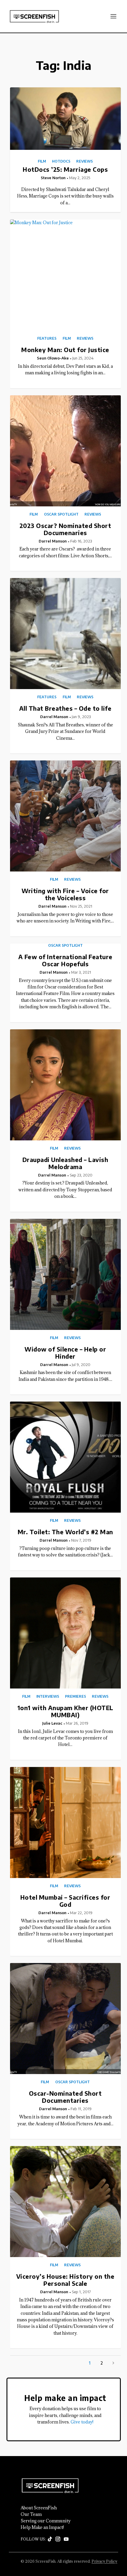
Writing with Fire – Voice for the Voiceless (65, 894)
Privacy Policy (104, 2561)
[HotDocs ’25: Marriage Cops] (65, 119)
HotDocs (61, 161)
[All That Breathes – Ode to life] (65, 634)
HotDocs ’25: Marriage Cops (65, 169)
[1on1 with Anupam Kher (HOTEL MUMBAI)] (65, 1633)
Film (42, 161)
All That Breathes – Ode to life (65, 708)
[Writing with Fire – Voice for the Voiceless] (65, 816)
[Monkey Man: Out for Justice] (65, 275)
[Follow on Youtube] (66, 2539)
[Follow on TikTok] (50, 2539)
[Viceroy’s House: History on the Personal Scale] (65, 2202)
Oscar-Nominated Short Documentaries (65, 2097)
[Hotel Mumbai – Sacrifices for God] (65, 1823)
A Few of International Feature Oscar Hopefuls (65, 960)
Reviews (84, 161)
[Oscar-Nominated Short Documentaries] (65, 2019)
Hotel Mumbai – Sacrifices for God (65, 1901)
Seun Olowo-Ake (53, 358)
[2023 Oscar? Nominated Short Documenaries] (65, 451)
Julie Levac (52, 1723)
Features (47, 338)
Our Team (31, 2514)
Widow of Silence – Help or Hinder (65, 1353)
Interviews (48, 1697)
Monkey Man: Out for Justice (65, 350)
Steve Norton (53, 178)
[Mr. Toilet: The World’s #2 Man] (65, 1457)
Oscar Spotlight (61, 514)
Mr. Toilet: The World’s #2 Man (65, 1532)
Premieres (75, 1697)
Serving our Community (46, 2521)
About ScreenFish (39, 2508)
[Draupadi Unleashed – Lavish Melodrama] (65, 1085)
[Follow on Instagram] (58, 2539)
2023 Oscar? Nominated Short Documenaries (65, 529)
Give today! (82, 2422)
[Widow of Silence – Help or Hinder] (65, 1274)
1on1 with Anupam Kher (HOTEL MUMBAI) (65, 1711)
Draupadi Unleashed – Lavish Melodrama (65, 1163)
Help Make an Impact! (42, 2527)
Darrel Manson (53, 541)
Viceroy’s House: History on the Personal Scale (65, 2280)
